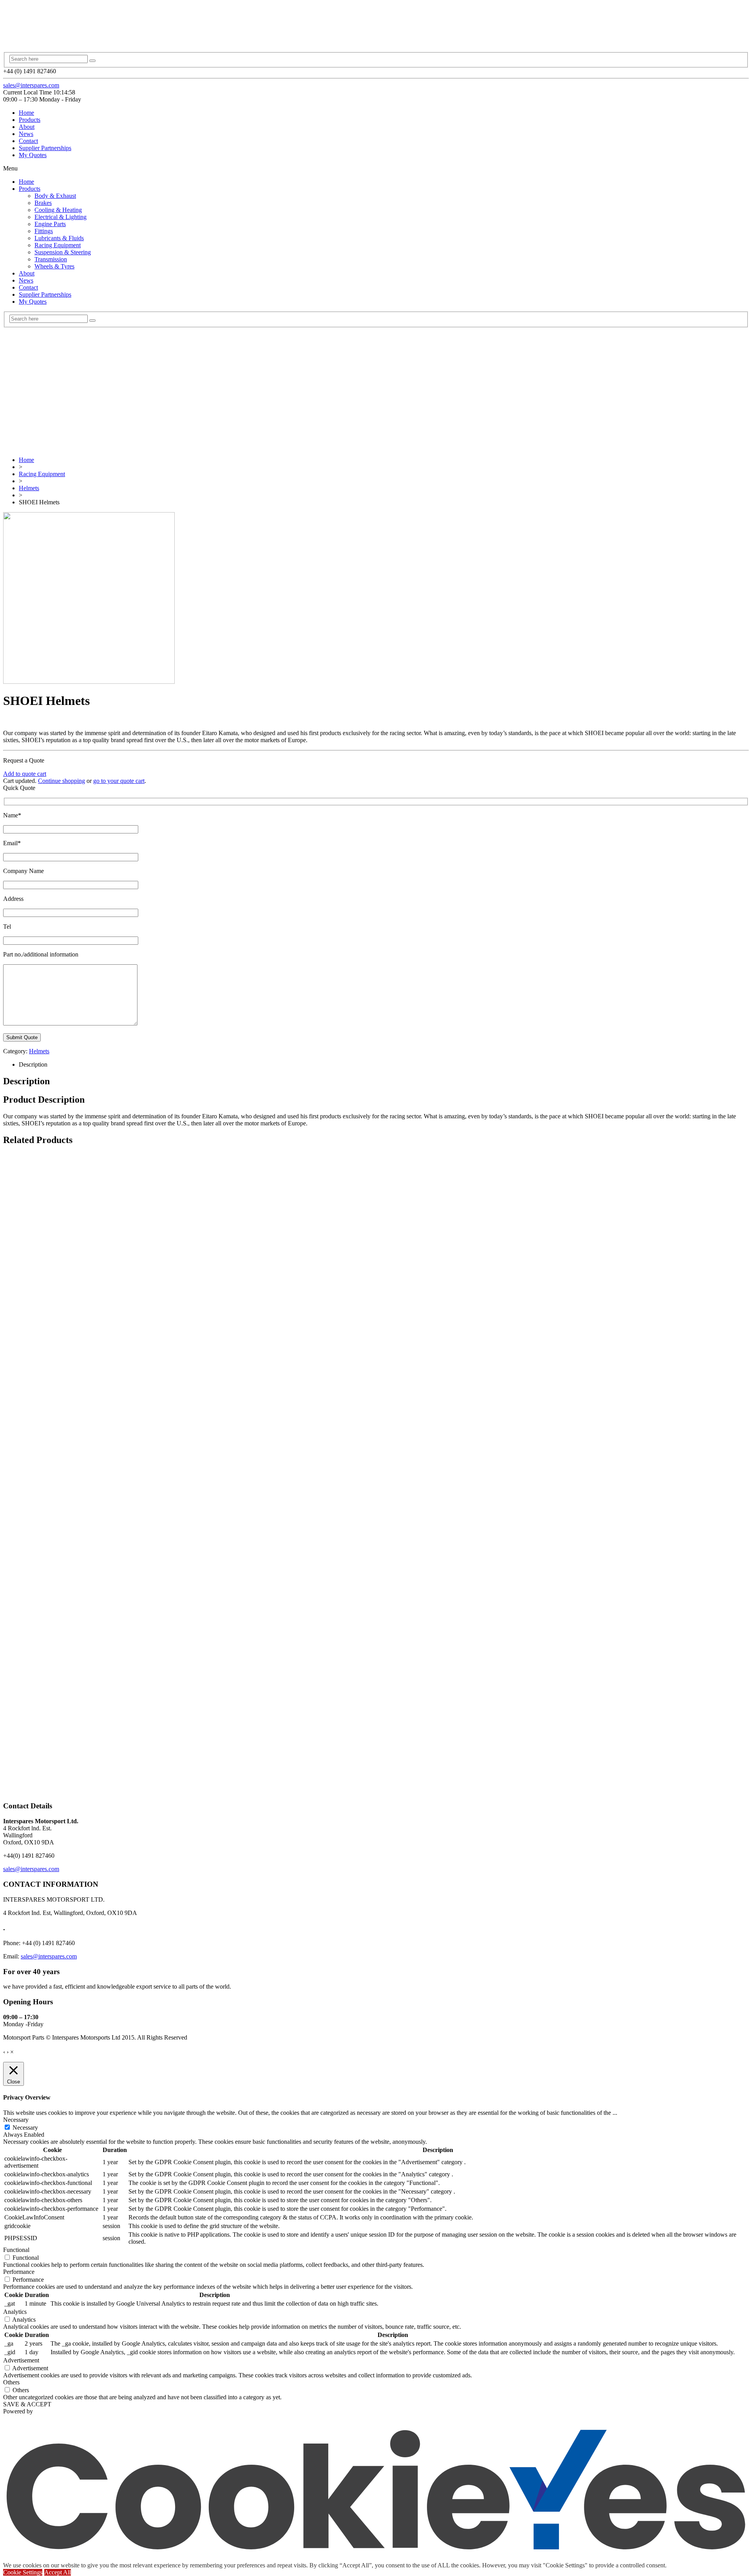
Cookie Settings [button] (23, 2572)
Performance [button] (19, 2272)
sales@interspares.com (31, 85)
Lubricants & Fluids (59, 238)
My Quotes (33, 155)
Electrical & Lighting (61, 217)
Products (30, 120)
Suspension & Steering (63, 252)
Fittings (44, 231)
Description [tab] (33, 1064)
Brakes (43, 203)
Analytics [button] (15, 2312)
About (27, 127)
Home (26, 113)
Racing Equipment (58, 245)
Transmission (51, 259)
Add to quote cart (25, 774)
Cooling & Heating (58, 210)
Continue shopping (61, 781)
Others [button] (11, 2382)
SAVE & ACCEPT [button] (27, 2404)
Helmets (29, 488)
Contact (28, 141)
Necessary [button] (16, 2120)
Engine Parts (50, 224)
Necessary (25, 2128)
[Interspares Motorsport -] (76, 36)
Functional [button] (16, 2250)
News (26, 134)
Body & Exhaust (55, 196)
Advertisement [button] (21, 2360)
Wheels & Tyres (54, 266)
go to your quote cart (119, 781)
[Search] (92, 61)
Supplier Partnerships (45, 148)
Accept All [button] (58, 2572)
